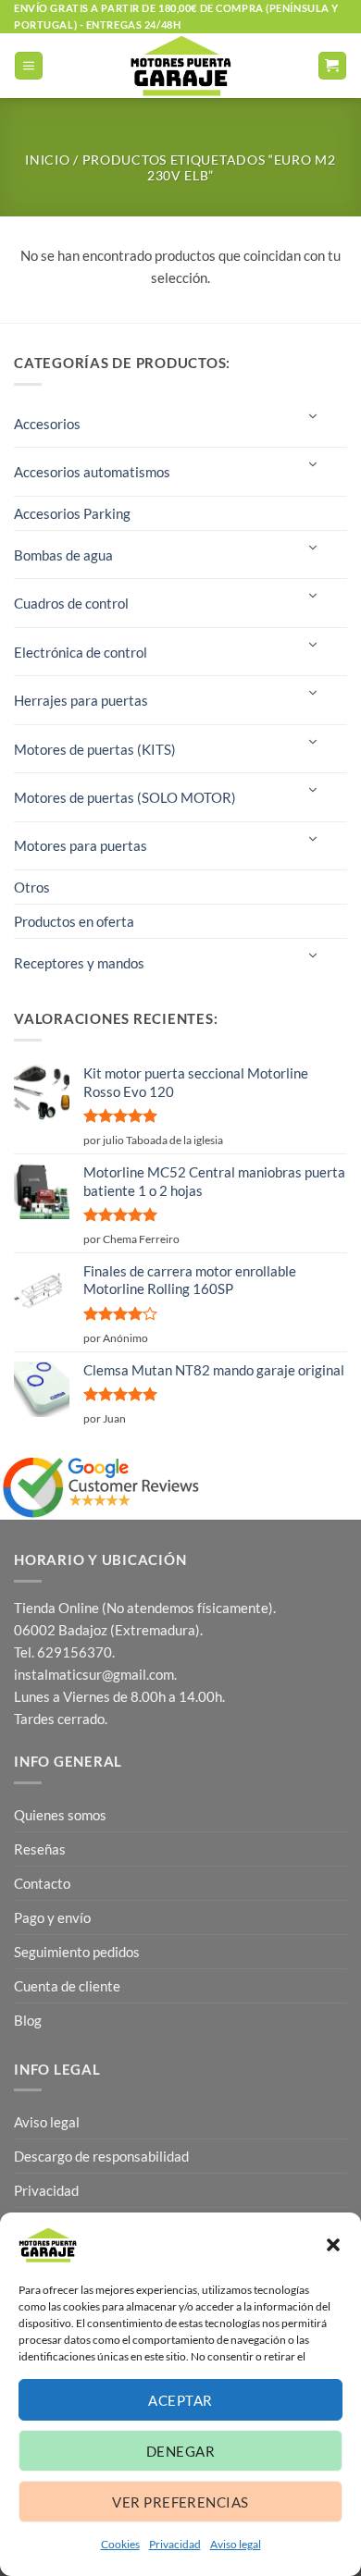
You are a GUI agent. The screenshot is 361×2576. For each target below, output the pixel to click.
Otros (32, 887)
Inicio (47, 160)
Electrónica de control (81, 652)
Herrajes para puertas (81, 700)
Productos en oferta (74, 921)
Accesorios (47, 424)
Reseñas (40, 1849)
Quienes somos (60, 1815)
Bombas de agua (63, 555)
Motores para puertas (81, 845)
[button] (333, 2245)
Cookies (120, 2544)
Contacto (42, 1883)
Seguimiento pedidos (77, 1952)
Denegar (180, 2451)
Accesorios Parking (72, 513)
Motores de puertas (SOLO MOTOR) (125, 797)
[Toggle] (312, 417)
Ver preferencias (180, 2502)
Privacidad (175, 2544)
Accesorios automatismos (92, 472)
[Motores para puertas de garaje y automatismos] (180, 66)
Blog (28, 2020)
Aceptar (180, 2400)
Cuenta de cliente (67, 1986)
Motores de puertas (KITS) (95, 749)
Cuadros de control (71, 603)
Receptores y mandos (79, 963)
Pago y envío (52, 1917)
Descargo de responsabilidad (101, 2156)
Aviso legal (236, 2544)
